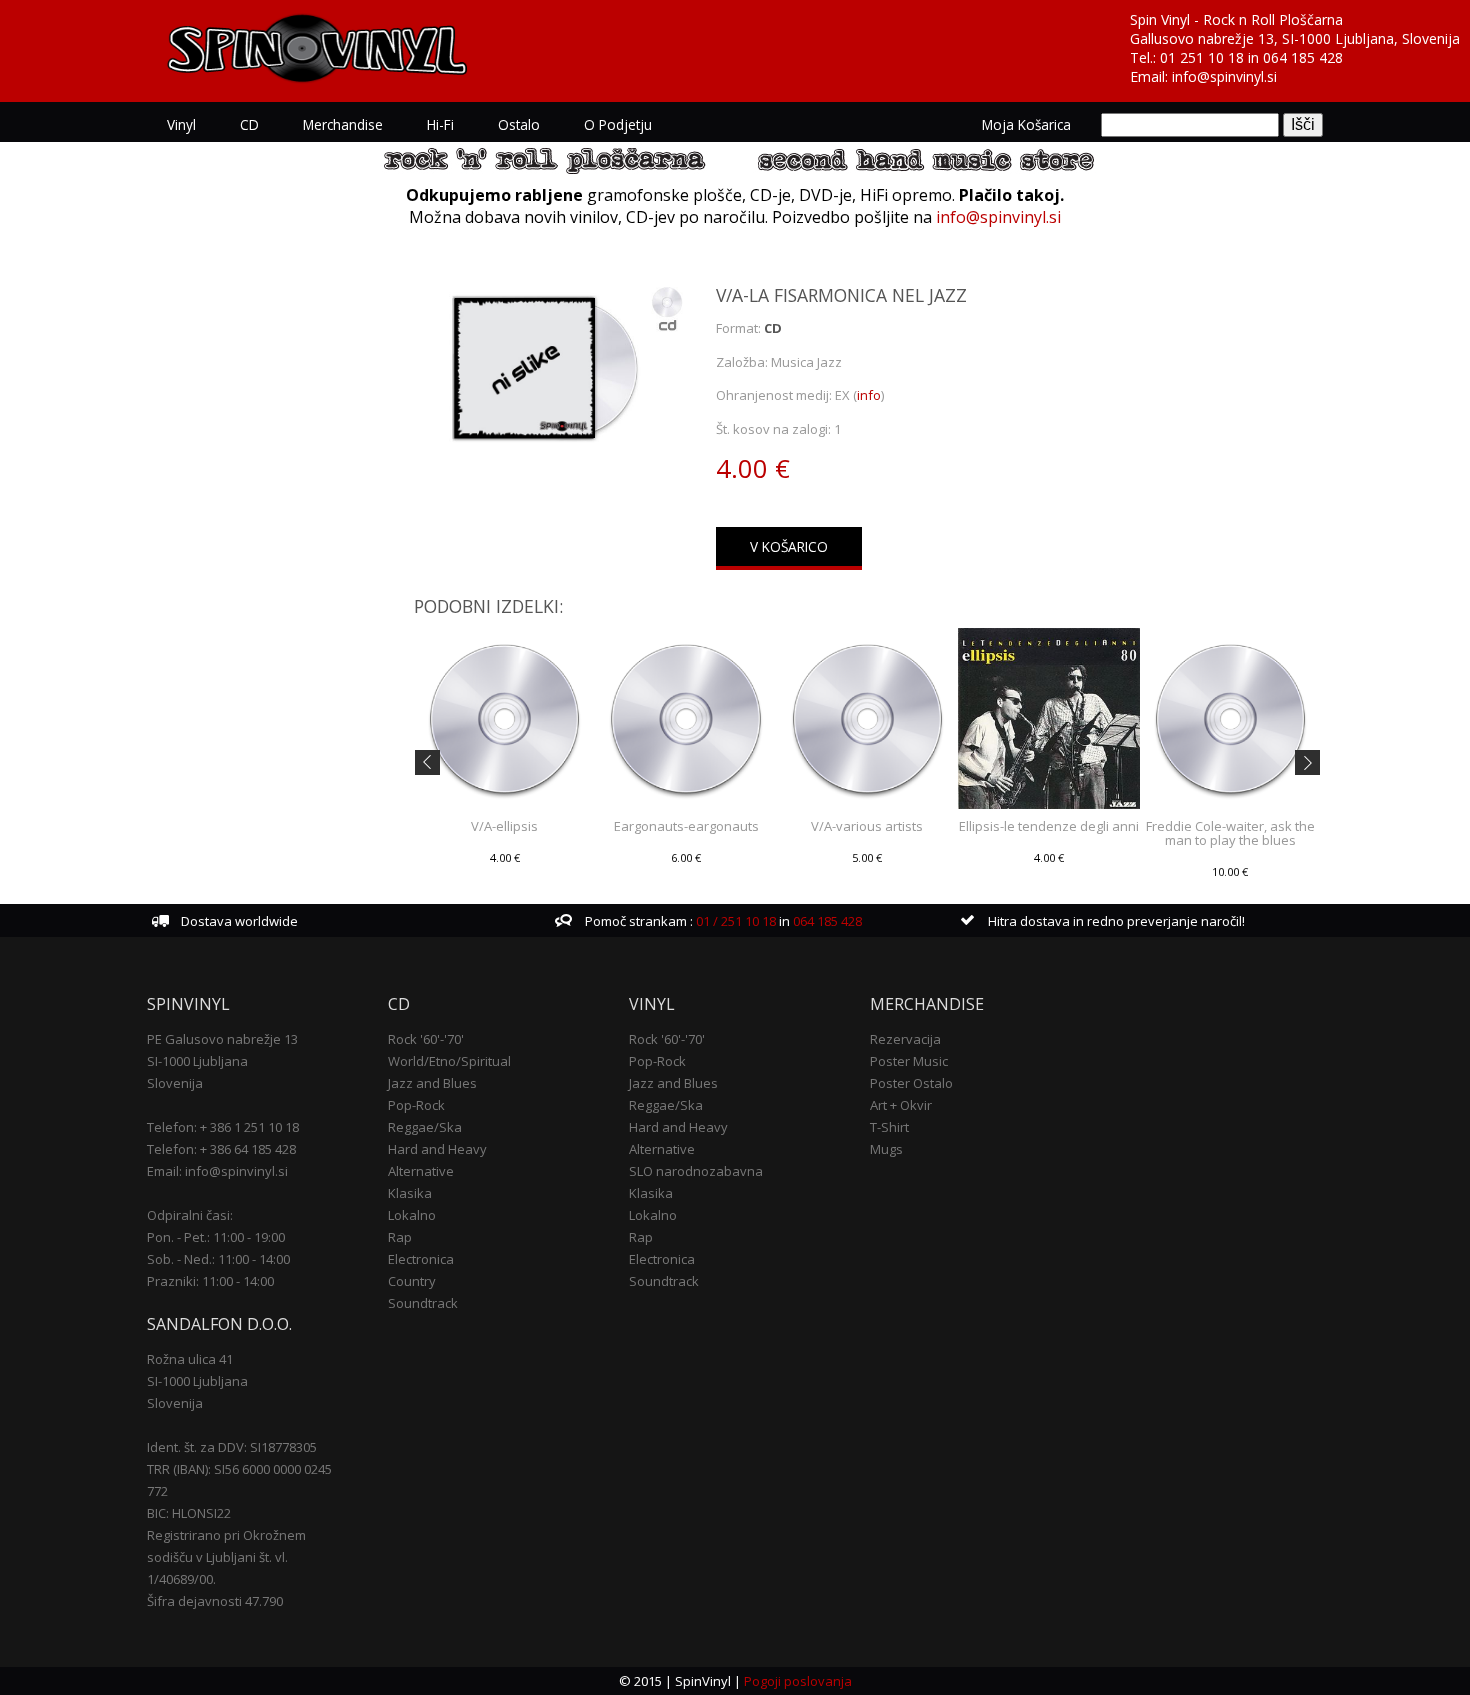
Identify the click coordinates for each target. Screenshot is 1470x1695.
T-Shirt (889, 1127)
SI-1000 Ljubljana (197, 1061)
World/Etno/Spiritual (449, 1061)
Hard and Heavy (437, 1149)
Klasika (410, 1193)
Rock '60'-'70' (426, 1039)
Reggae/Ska (425, 1127)
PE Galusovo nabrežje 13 (222, 1039)
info (869, 395)
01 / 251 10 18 (734, 921)
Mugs (886, 1149)
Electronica (421, 1259)
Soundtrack (423, 1303)
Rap (400, 1237)
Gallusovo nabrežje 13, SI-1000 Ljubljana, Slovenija (1295, 38)
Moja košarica (1026, 124)
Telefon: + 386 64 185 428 (221, 1149)
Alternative (421, 1171)
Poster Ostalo (911, 1083)
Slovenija (175, 1083)
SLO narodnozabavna (696, 1171)
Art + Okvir (901, 1105)
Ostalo (519, 124)
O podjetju (618, 124)
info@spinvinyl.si (1224, 76)
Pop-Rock (416, 1105)
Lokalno (412, 1215)
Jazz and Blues (432, 1083)
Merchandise (343, 124)
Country (412, 1281)
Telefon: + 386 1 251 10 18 (223, 1127)
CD (249, 124)
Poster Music (909, 1061)
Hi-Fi (440, 124)
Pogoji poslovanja (798, 1681)
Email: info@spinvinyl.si (217, 1171)
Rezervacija (905, 1039)
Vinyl (181, 124)
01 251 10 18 (1202, 57)
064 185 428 (1303, 57)
